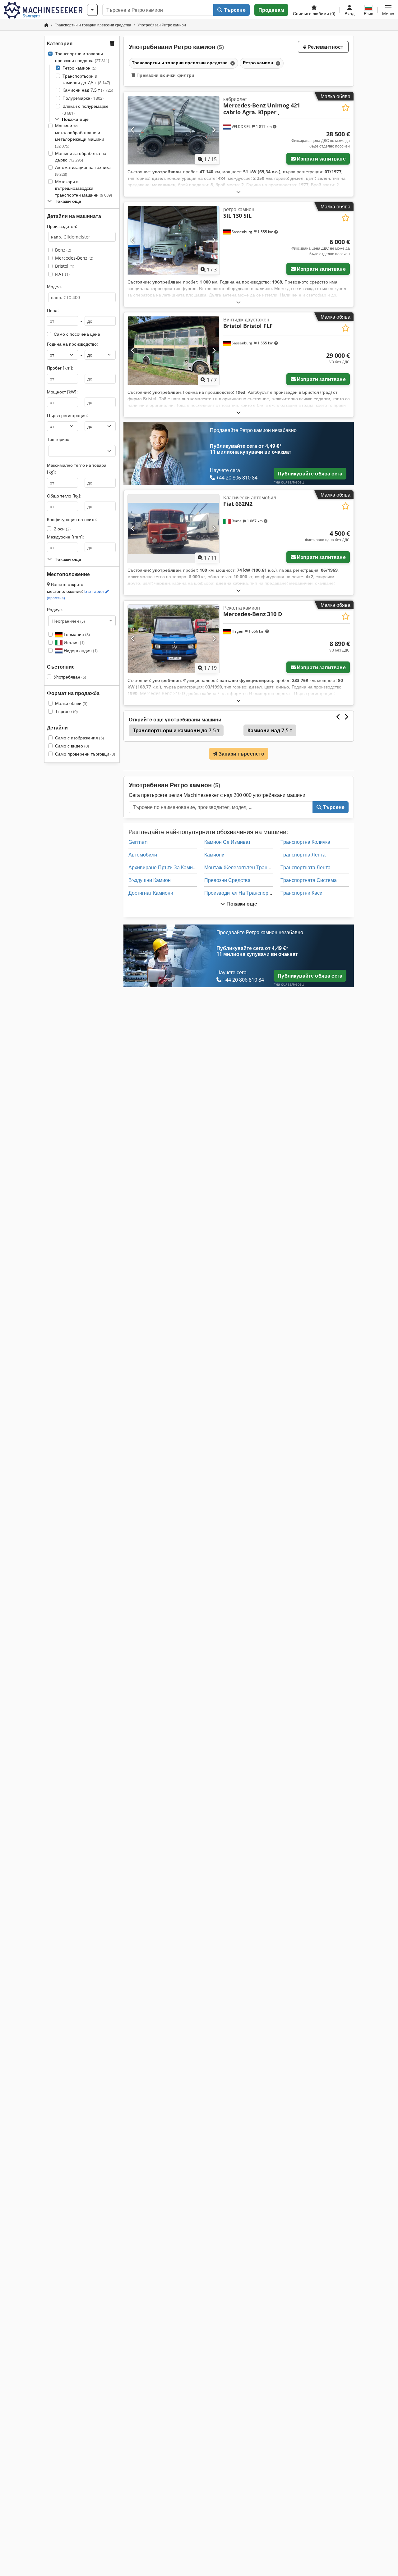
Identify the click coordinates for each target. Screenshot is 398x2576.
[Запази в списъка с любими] (346, 108)
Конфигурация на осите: (72, 519)
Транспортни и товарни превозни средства (82, 57)
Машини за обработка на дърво (81, 157)
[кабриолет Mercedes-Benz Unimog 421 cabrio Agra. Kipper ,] (174, 130)
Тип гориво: (59, 439)
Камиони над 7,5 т (88, 90)
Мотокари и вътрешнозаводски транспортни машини (83, 188)
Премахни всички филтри (165, 75)
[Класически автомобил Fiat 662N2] (174, 529)
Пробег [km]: (60, 368)
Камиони (214, 855)
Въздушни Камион (150, 880)
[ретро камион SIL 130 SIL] (174, 240)
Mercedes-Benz (74, 258)
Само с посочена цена (77, 334)
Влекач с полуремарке (86, 109)
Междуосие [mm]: (65, 537)
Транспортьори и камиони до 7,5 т (86, 79)
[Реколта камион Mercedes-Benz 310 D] (174, 639)
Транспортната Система (309, 880)
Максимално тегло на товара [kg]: (77, 468)
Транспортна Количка (305, 842)
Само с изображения (79, 738)
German (138, 842)
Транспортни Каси (301, 893)
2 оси (62, 529)
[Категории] (92, 10)
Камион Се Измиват (227, 842)
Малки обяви (71, 703)
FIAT (62, 274)
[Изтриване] (232, 63)
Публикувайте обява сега (310, 474)
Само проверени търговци (85, 754)
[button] (388, 10)
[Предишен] (133, 130)
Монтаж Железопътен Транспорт (242, 867)
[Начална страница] (46, 25)
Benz (63, 250)
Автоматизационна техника (83, 171)
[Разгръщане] (238, 192)
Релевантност (325, 47)
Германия (76, 634)
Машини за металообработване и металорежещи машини (80, 136)
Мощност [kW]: (62, 392)
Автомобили (143, 855)
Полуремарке (83, 98)
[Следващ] (214, 130)
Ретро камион (79, 68)
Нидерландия (80, 650)
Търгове (66, 711)
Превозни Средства (227, 880)
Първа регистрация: (67, 415)
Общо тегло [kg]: (64, 496)
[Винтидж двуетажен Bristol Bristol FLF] (174, 351)
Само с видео (72, 746)
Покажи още (241, 904)
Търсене (234, 10)
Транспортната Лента (305, 867)
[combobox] (82, 621)
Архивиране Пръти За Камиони (165, 867)
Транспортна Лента (303, 855)
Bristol (65, 266)
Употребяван (70, 677)
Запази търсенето (241, 754)
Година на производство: (72, 344)
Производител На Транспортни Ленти (248, 893)
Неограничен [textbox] (69, 621)
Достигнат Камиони (151, 893)
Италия (74, 642)
